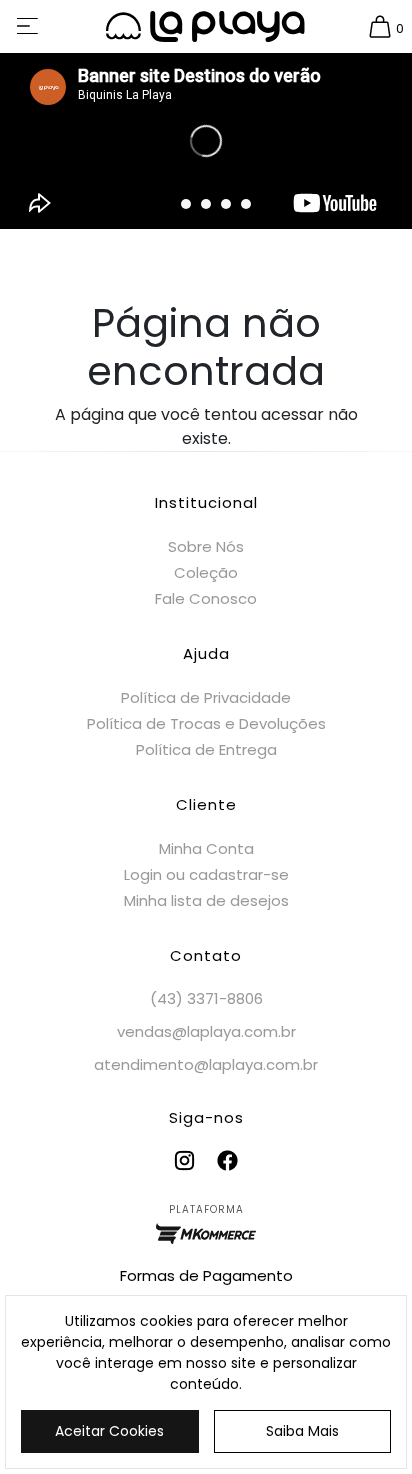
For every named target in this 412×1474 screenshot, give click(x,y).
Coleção (206, 572)
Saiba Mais (302, 1431)
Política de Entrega (206, 749)
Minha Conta (206, 848)
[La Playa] (206, 26)
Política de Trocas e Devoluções (206, 723)
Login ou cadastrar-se (206, 874)
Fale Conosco (206, 598)
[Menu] (29, 26)
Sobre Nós (206, 546)
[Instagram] (184, 1160)
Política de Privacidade (206, 697)
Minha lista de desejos (206, 900)
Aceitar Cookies (109, 1431)
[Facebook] (227, 1160)
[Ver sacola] (380, 27)
